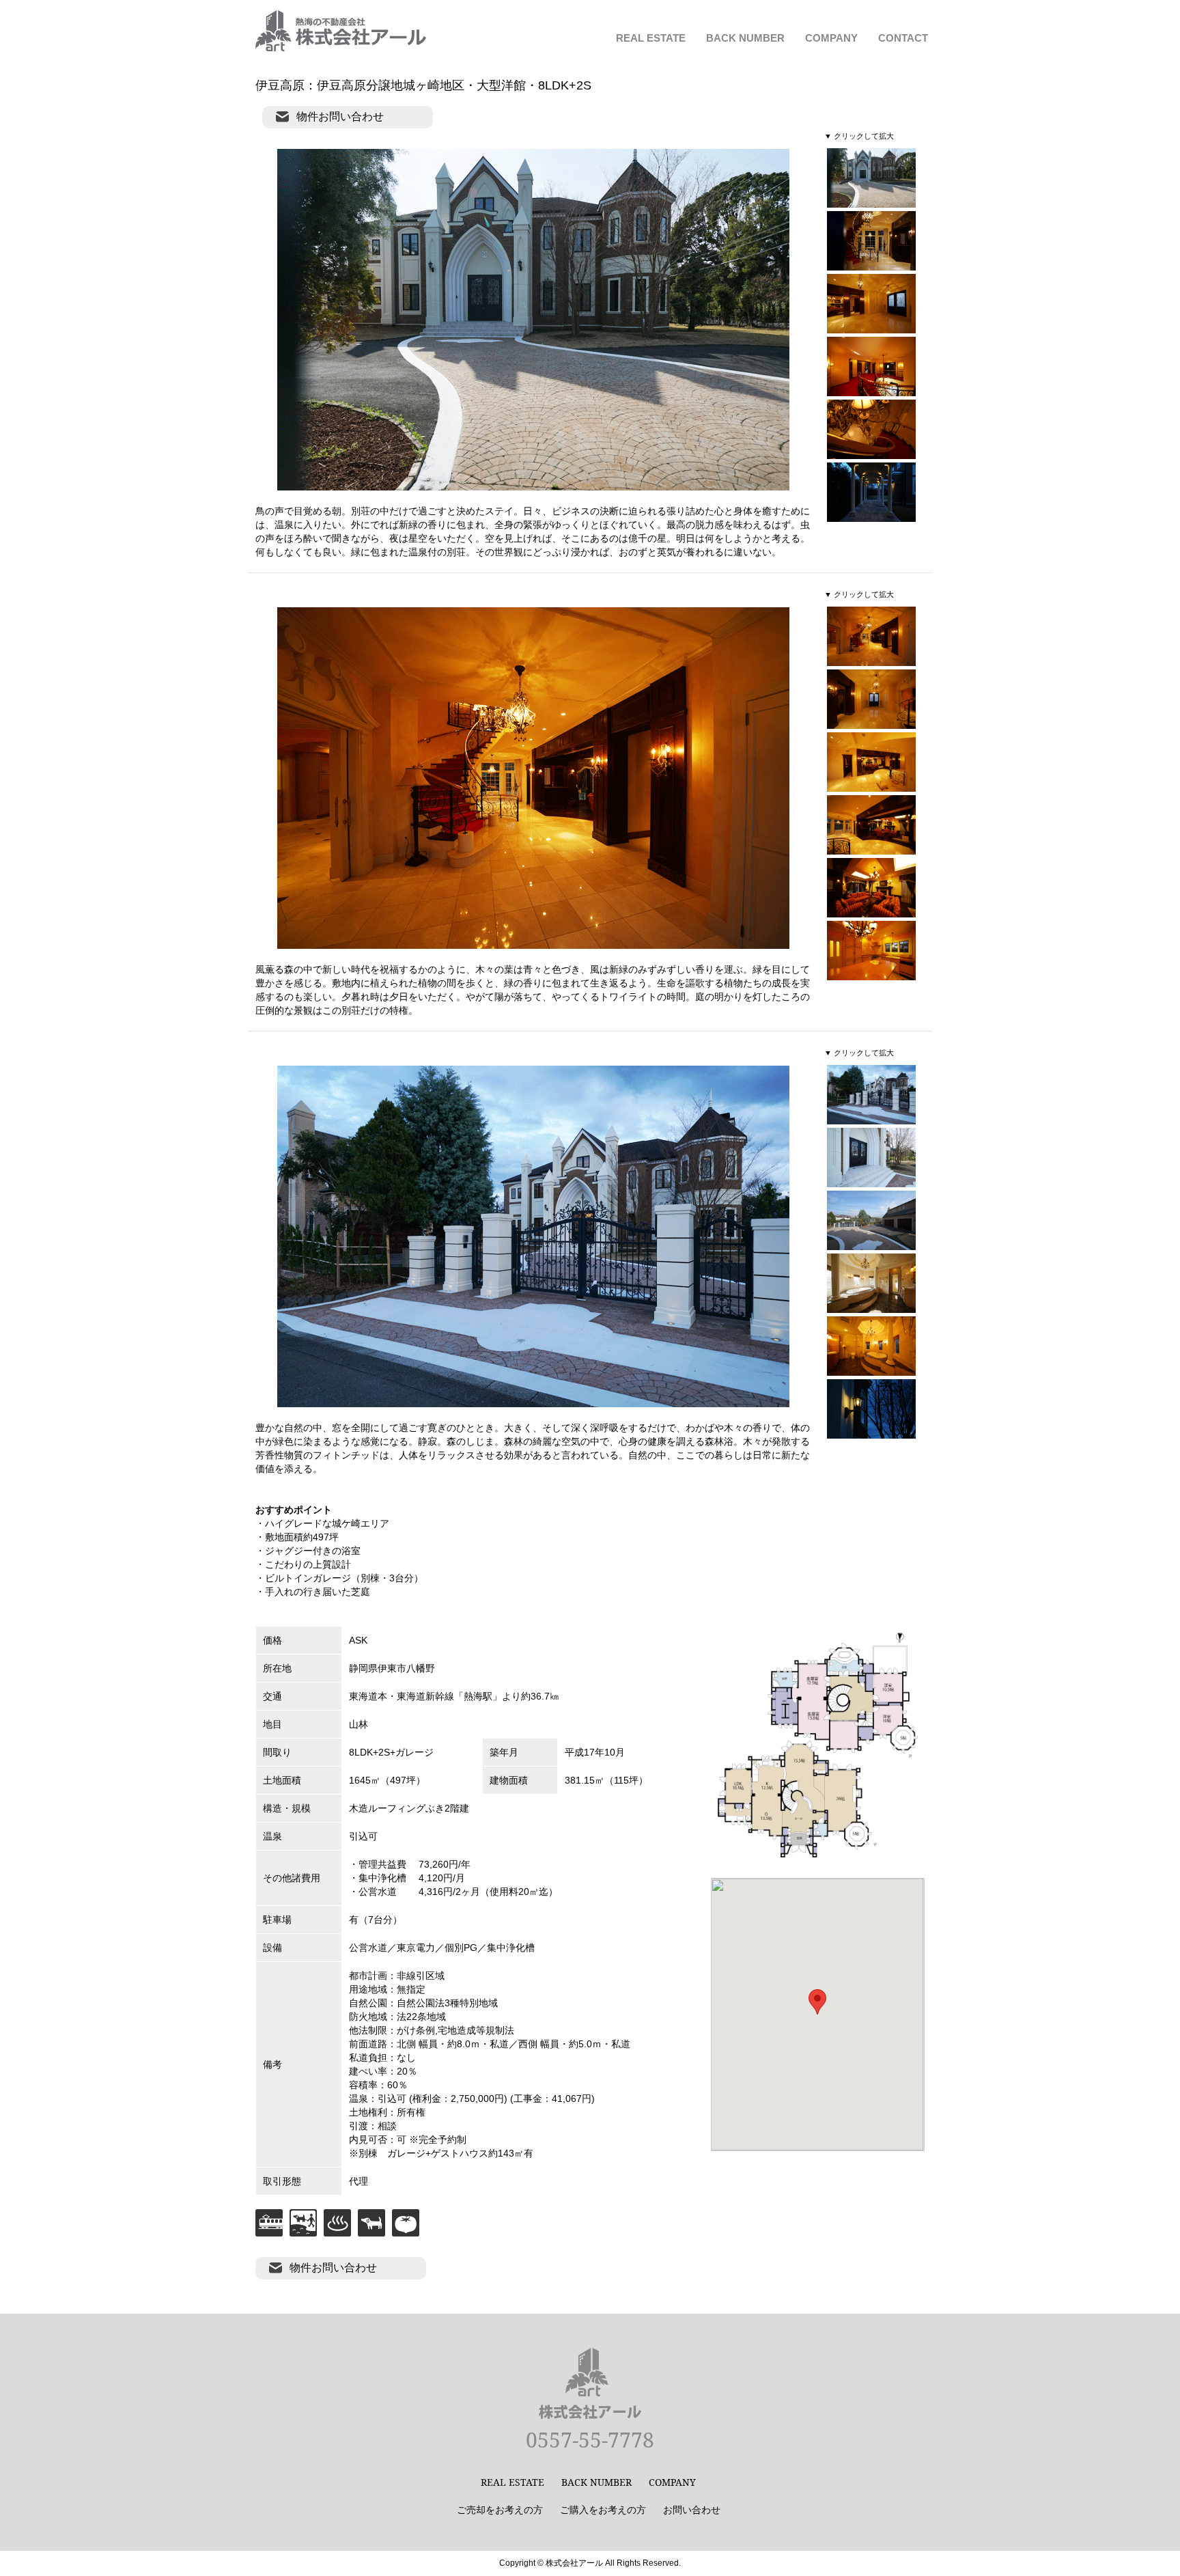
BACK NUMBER (745, 38)
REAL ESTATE (651, 38)
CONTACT (903, 38)
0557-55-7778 (590, 2440)
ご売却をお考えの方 (500, 2509)
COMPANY (831, 38)
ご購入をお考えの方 (603, 2509)
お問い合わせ (692, 2509)
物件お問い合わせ (340, 116)
